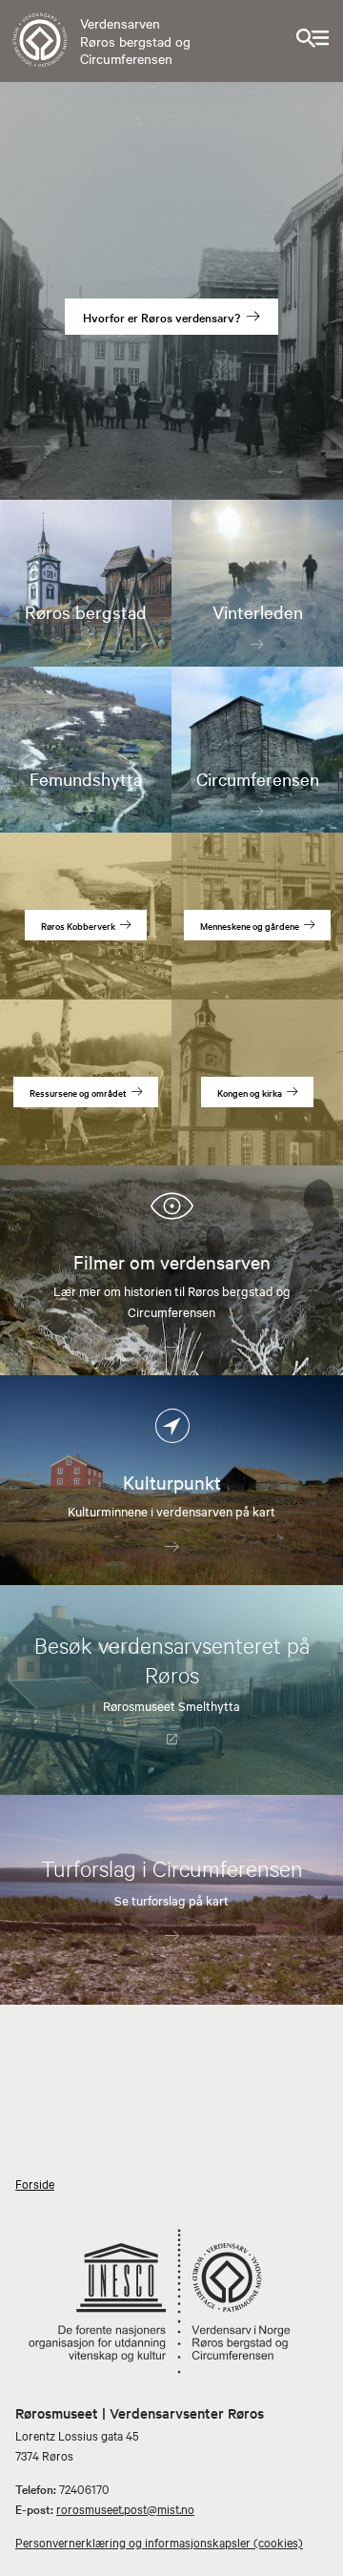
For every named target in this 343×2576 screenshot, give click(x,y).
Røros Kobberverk (78, 926)
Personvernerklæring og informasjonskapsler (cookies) (159, 2542)
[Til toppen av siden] (320, 2552)
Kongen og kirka (250, 1092)
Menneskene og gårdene (250, 926)
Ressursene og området (78, 1092)
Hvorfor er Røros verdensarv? (161, 317)
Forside (35, 2183)
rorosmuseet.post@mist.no (125, 2508)
